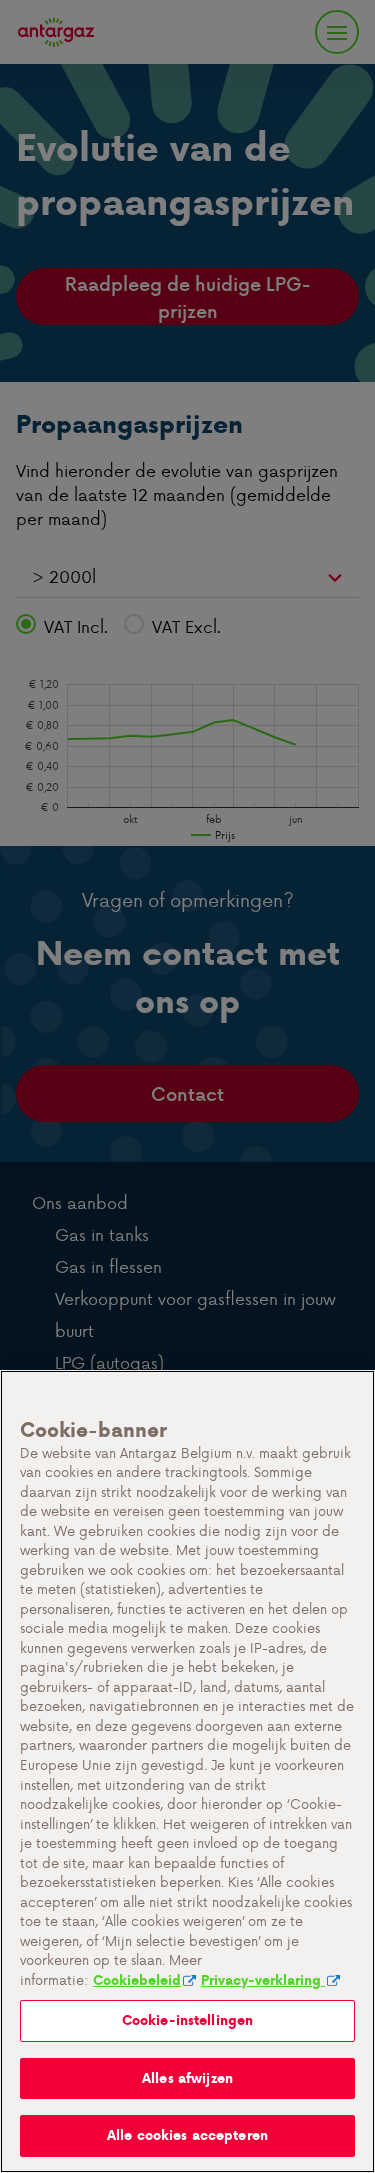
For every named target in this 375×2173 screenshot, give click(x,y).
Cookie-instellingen (187, 2020)
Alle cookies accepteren (187, 2135)
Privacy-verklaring (263, 1980)
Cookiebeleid (137, 1980)
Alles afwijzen (187, 2078)
